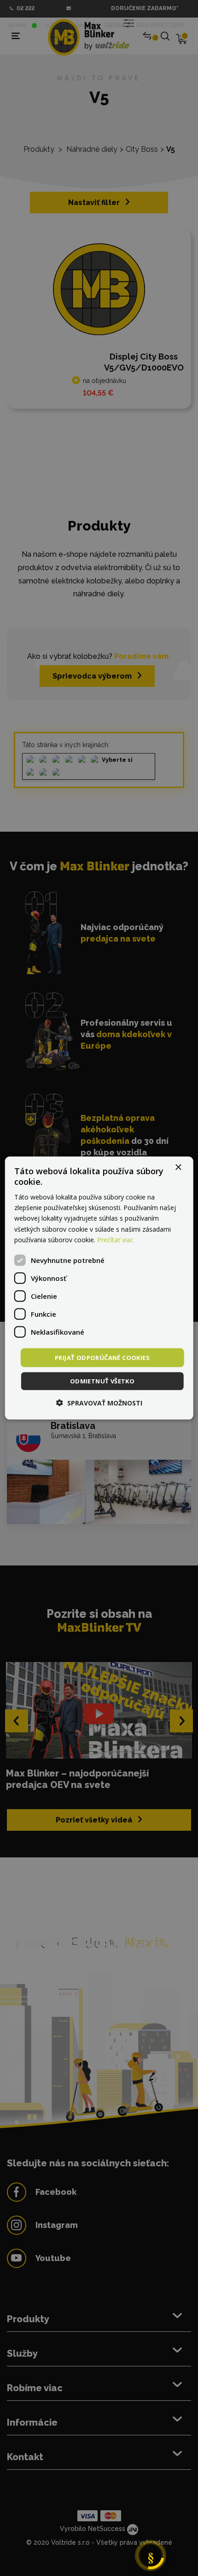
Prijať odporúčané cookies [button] (102, 1357)
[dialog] (99, 1288)
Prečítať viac (115, 1239)
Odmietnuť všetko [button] (102, 1381)
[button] (99, 1403)
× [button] (178, 1167)
